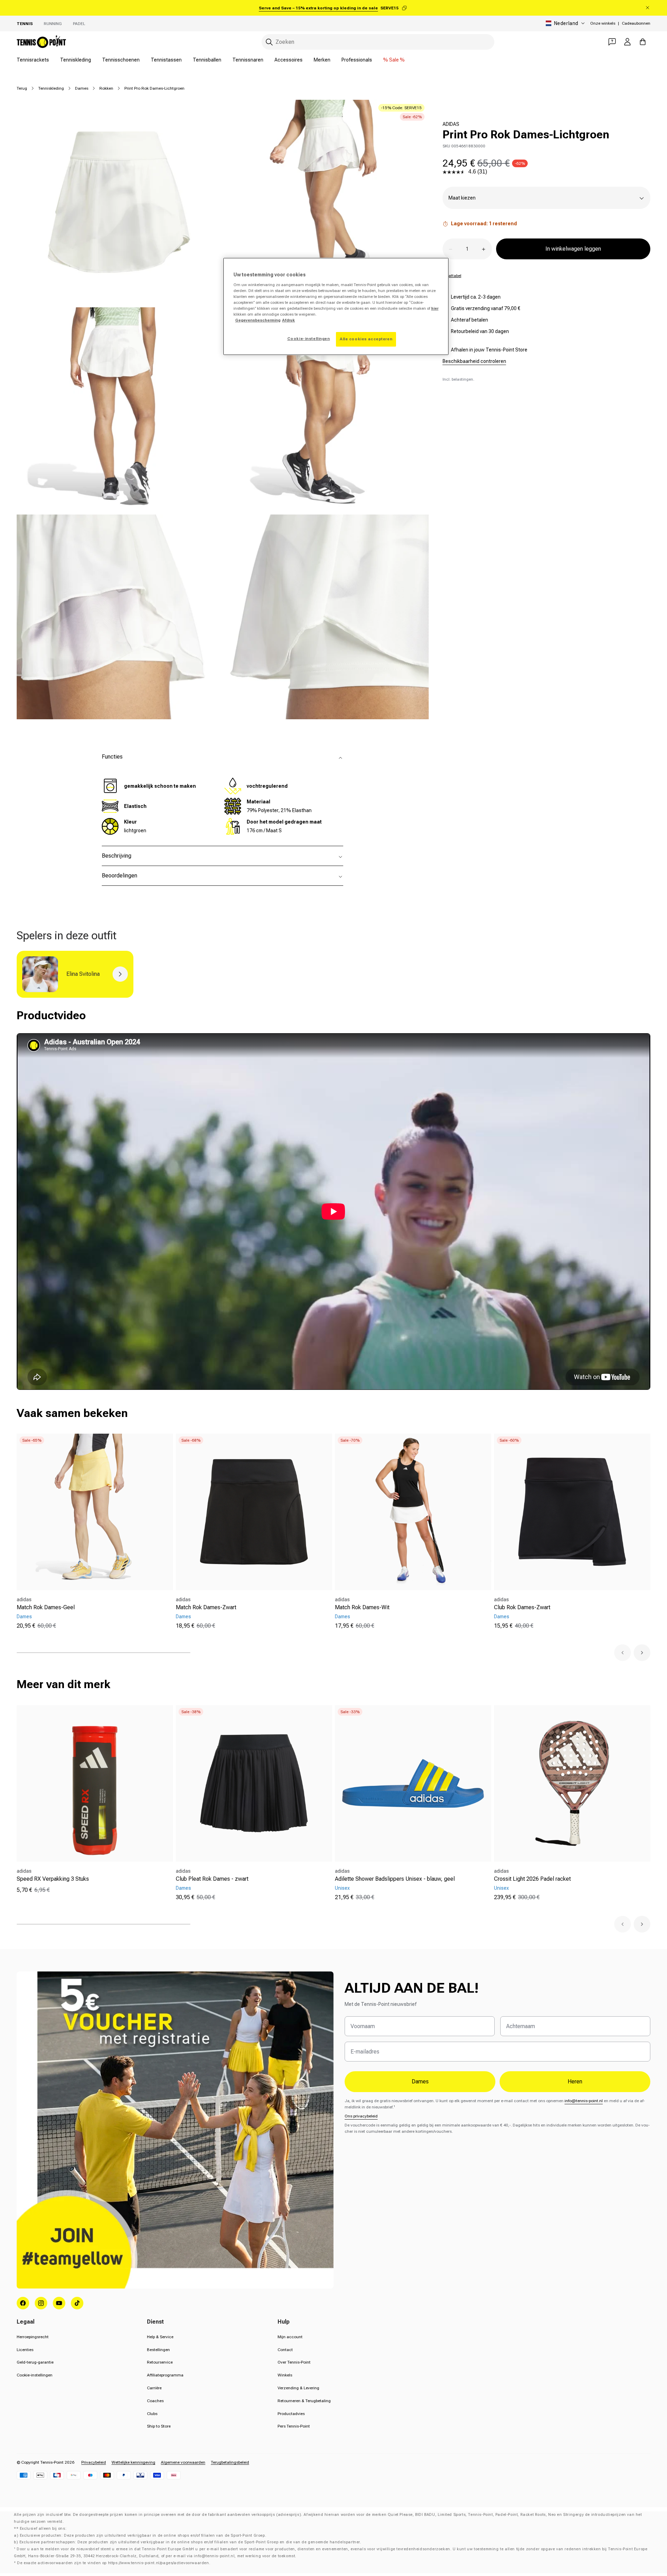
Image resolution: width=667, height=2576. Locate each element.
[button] (623, 1653)
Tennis (25, 24)
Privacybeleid (94, 2462)
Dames (82, 88)
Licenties (25, 2350)
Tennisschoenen (121, 60)
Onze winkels (603, 23)
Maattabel (452, 276)
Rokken (106, 88)
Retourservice (160, 2362)
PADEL (79, 24)
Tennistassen (166, 60)
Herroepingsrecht (33, 2337)
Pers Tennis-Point (294, 2426)
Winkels (285, 2375)
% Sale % (394, 60)
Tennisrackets (33, 60)
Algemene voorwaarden (183, 2462)
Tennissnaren (248, 60)
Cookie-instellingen (35, 2375)
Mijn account (290, 2337)
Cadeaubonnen (636, 23)
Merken (322, 60)
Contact (285, 2350)
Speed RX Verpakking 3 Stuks (53, 1879)
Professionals (357, 60)
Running (53, 24)
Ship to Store (159, 2426)
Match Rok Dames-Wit (362, 1607)
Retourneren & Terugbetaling (304, 2401)
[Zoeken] (269, 42)
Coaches (155, 2401)
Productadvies (291, 2414)
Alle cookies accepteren (366, 339)
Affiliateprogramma (165, 2375)
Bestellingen (158, 2350)
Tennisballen (207, 60)
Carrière (154, 2388)
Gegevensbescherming (258, 320)
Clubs (152, 2414)
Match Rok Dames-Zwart (206, 1607)
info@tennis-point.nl (584, 2101)
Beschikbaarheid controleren (474, 361)
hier (435, 308)
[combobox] (378, 42)
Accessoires (289, 60)
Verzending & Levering (298, 2388)
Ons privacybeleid (361, 2116)
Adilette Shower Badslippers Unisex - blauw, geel (395, 1879)
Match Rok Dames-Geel (46, 1607)
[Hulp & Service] (612, 42)
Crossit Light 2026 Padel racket (532, 1879)
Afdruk (289, 320)
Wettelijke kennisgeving (133, 2462)
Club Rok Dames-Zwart (522, 1607)
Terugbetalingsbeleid (230, 2462)
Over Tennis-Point (294, 2362)
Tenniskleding (76, 60)
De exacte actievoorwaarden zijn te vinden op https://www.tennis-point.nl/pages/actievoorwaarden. (114, 2563)
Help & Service (160, 2337)
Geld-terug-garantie (35, 2362)
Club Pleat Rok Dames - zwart (212, 1879)
